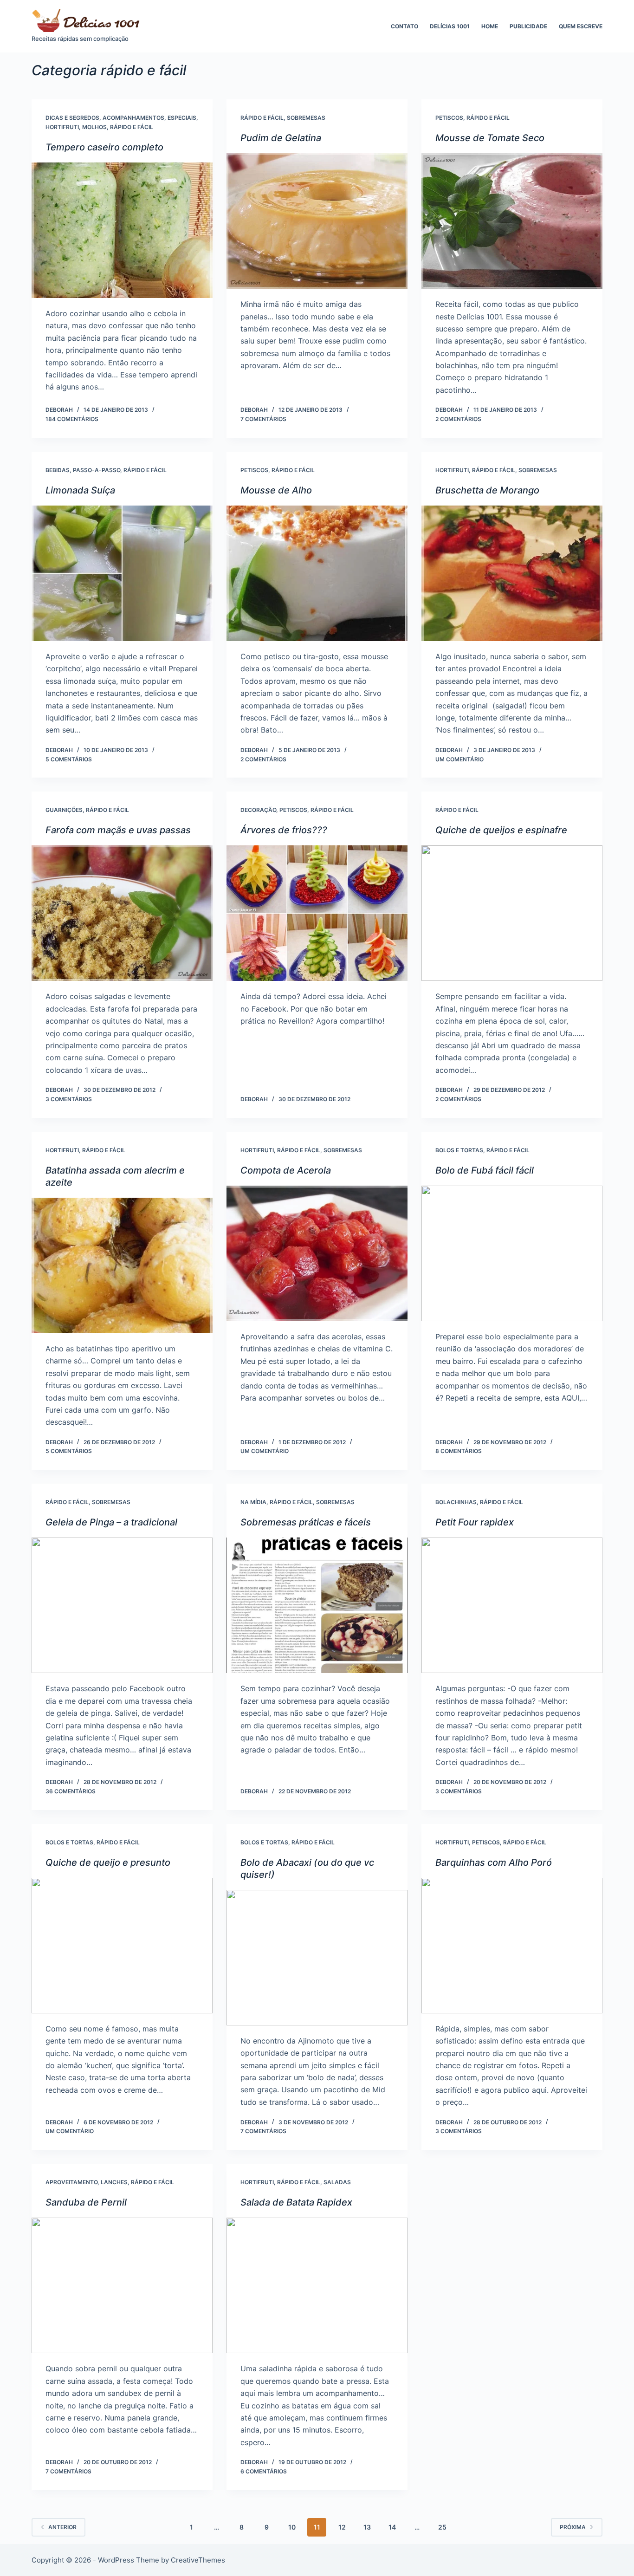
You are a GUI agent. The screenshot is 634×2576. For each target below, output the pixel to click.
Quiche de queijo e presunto (108, 1862)
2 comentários (458, 419)
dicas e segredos (72, 118)
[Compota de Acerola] (317, 1253)
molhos (94, 127)
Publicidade (528, 26)
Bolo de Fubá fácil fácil (485, 1170)
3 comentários (69, 1099)
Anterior (62, 2527)
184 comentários (72, 419)
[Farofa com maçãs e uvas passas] (122, 913)
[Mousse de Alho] (317, 573)
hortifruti (62, 127)
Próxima (573, 2527)
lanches (114, 2182)
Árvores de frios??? (284, 830)
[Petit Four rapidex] (512, 1605)
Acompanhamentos (133, 118)
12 (342, 2527)
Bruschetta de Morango (487, 490)
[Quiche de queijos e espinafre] (512, 913)
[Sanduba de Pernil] (122, 2285)
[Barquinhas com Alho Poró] (512, 1946)
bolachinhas (456, 1502)
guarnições (64, 810)
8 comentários (459, 1451)
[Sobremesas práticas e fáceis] (317, 1605)
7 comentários (263, 419)
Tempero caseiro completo (104, 147)
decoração (258, 810)
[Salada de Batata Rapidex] (317, 2285)
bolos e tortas (459, 1150)
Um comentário (459, 759)
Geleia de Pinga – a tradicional (111, 1522)
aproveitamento (71, 2182)
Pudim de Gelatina (281, 138)
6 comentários (264, 2471)
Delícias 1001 (450, 26)
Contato (404, 26)
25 (442, 2527)
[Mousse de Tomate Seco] (512, 221)
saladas (337, 2182)
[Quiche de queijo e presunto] (122, 1946)
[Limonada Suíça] (122, 573)
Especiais (182, 118)
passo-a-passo (97, 470)
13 (367, 2527)
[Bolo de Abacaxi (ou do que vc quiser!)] (317, 1958)
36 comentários (71, 1791)
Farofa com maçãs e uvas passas (118, 830)
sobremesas (306, 118)
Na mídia (253, 1502)
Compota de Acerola (286, 1170)
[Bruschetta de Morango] (512, 573)
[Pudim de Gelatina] (317, 221)
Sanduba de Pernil (86, 2202)
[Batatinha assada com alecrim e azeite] (122, 1265)
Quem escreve (581, 26)
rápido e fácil (132, 127)
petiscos (449, 118)
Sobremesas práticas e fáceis (306, 1522)
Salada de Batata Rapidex (296, 2202)
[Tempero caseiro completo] (122, 230)
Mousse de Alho (276, 490)
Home (490, 26)
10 (292, 2527)
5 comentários (69, 759)
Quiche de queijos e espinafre (501, 830)
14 (392, 2527)
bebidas (58, 470)
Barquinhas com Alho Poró (494, 1862)
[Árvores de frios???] (317, 913)
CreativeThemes (198, 2560)
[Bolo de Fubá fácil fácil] (512, 1253)
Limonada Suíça (80, 490)
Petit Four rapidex (475, 1522)
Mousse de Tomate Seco (490, 138)
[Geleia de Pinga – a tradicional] (122, 1605)
